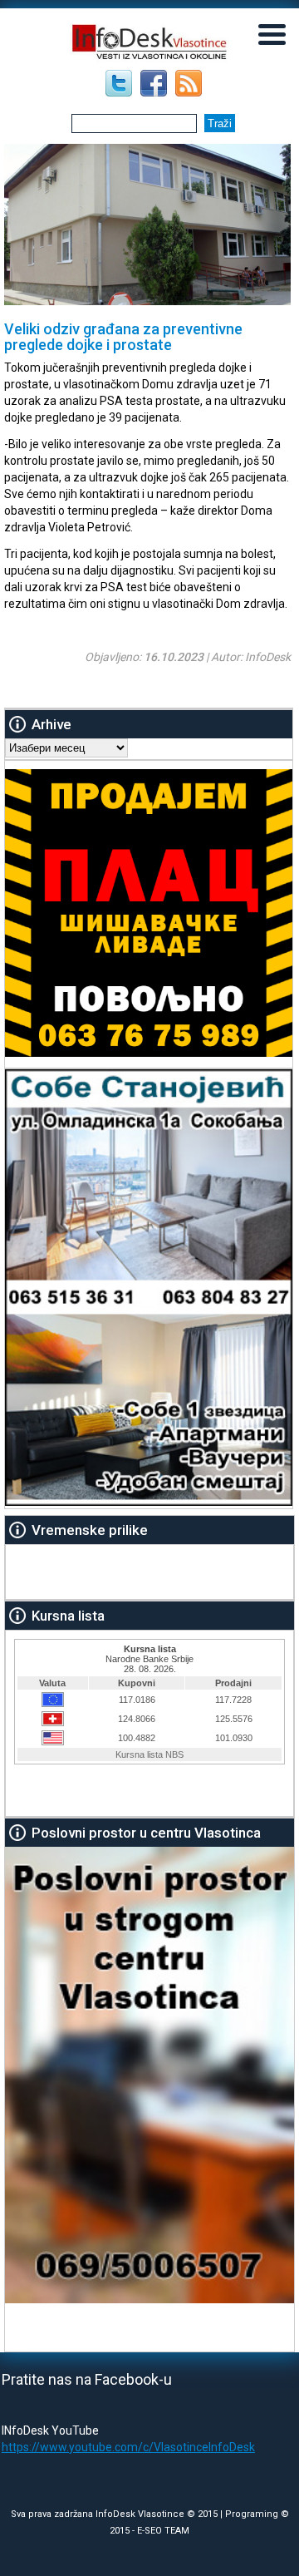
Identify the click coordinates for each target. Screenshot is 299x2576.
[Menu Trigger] (272, 33)
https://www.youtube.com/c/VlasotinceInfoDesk (128, 2447)
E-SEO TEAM (163, 2531)
